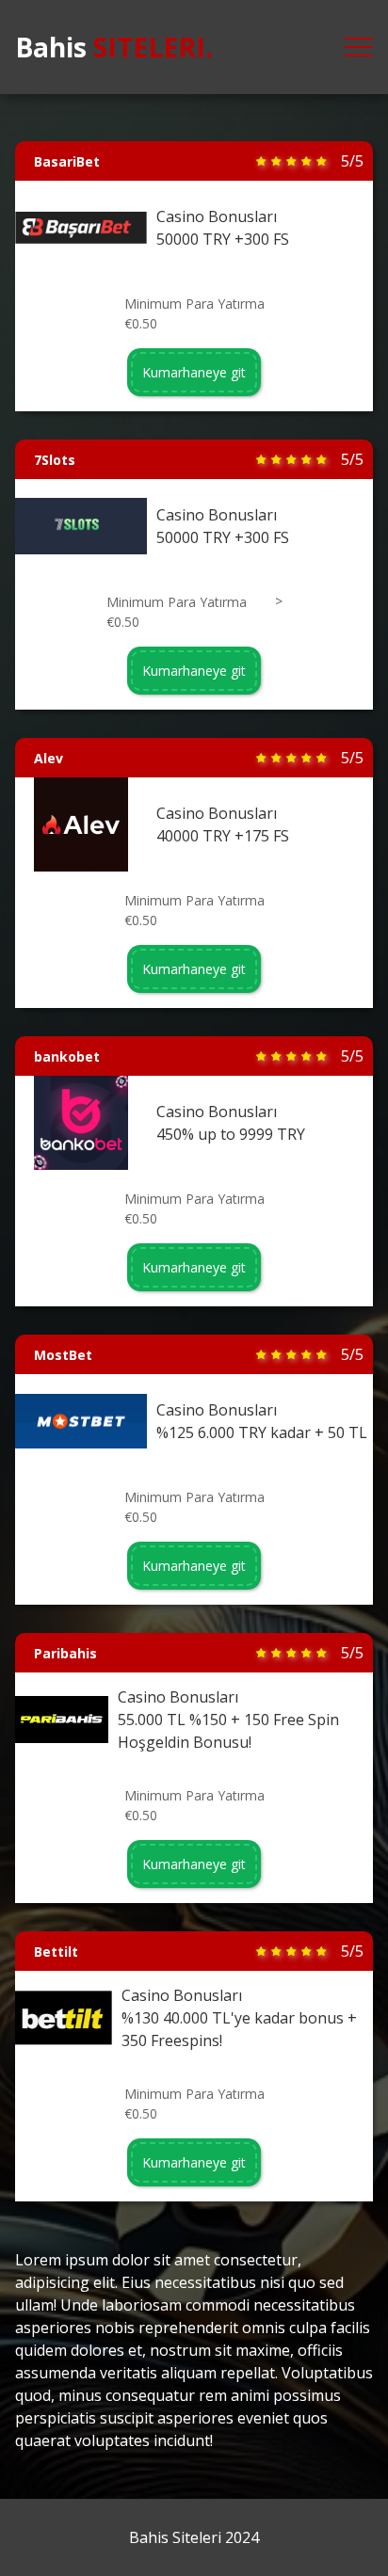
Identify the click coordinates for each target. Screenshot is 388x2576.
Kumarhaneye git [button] (194, 372)
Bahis (114, 47)
